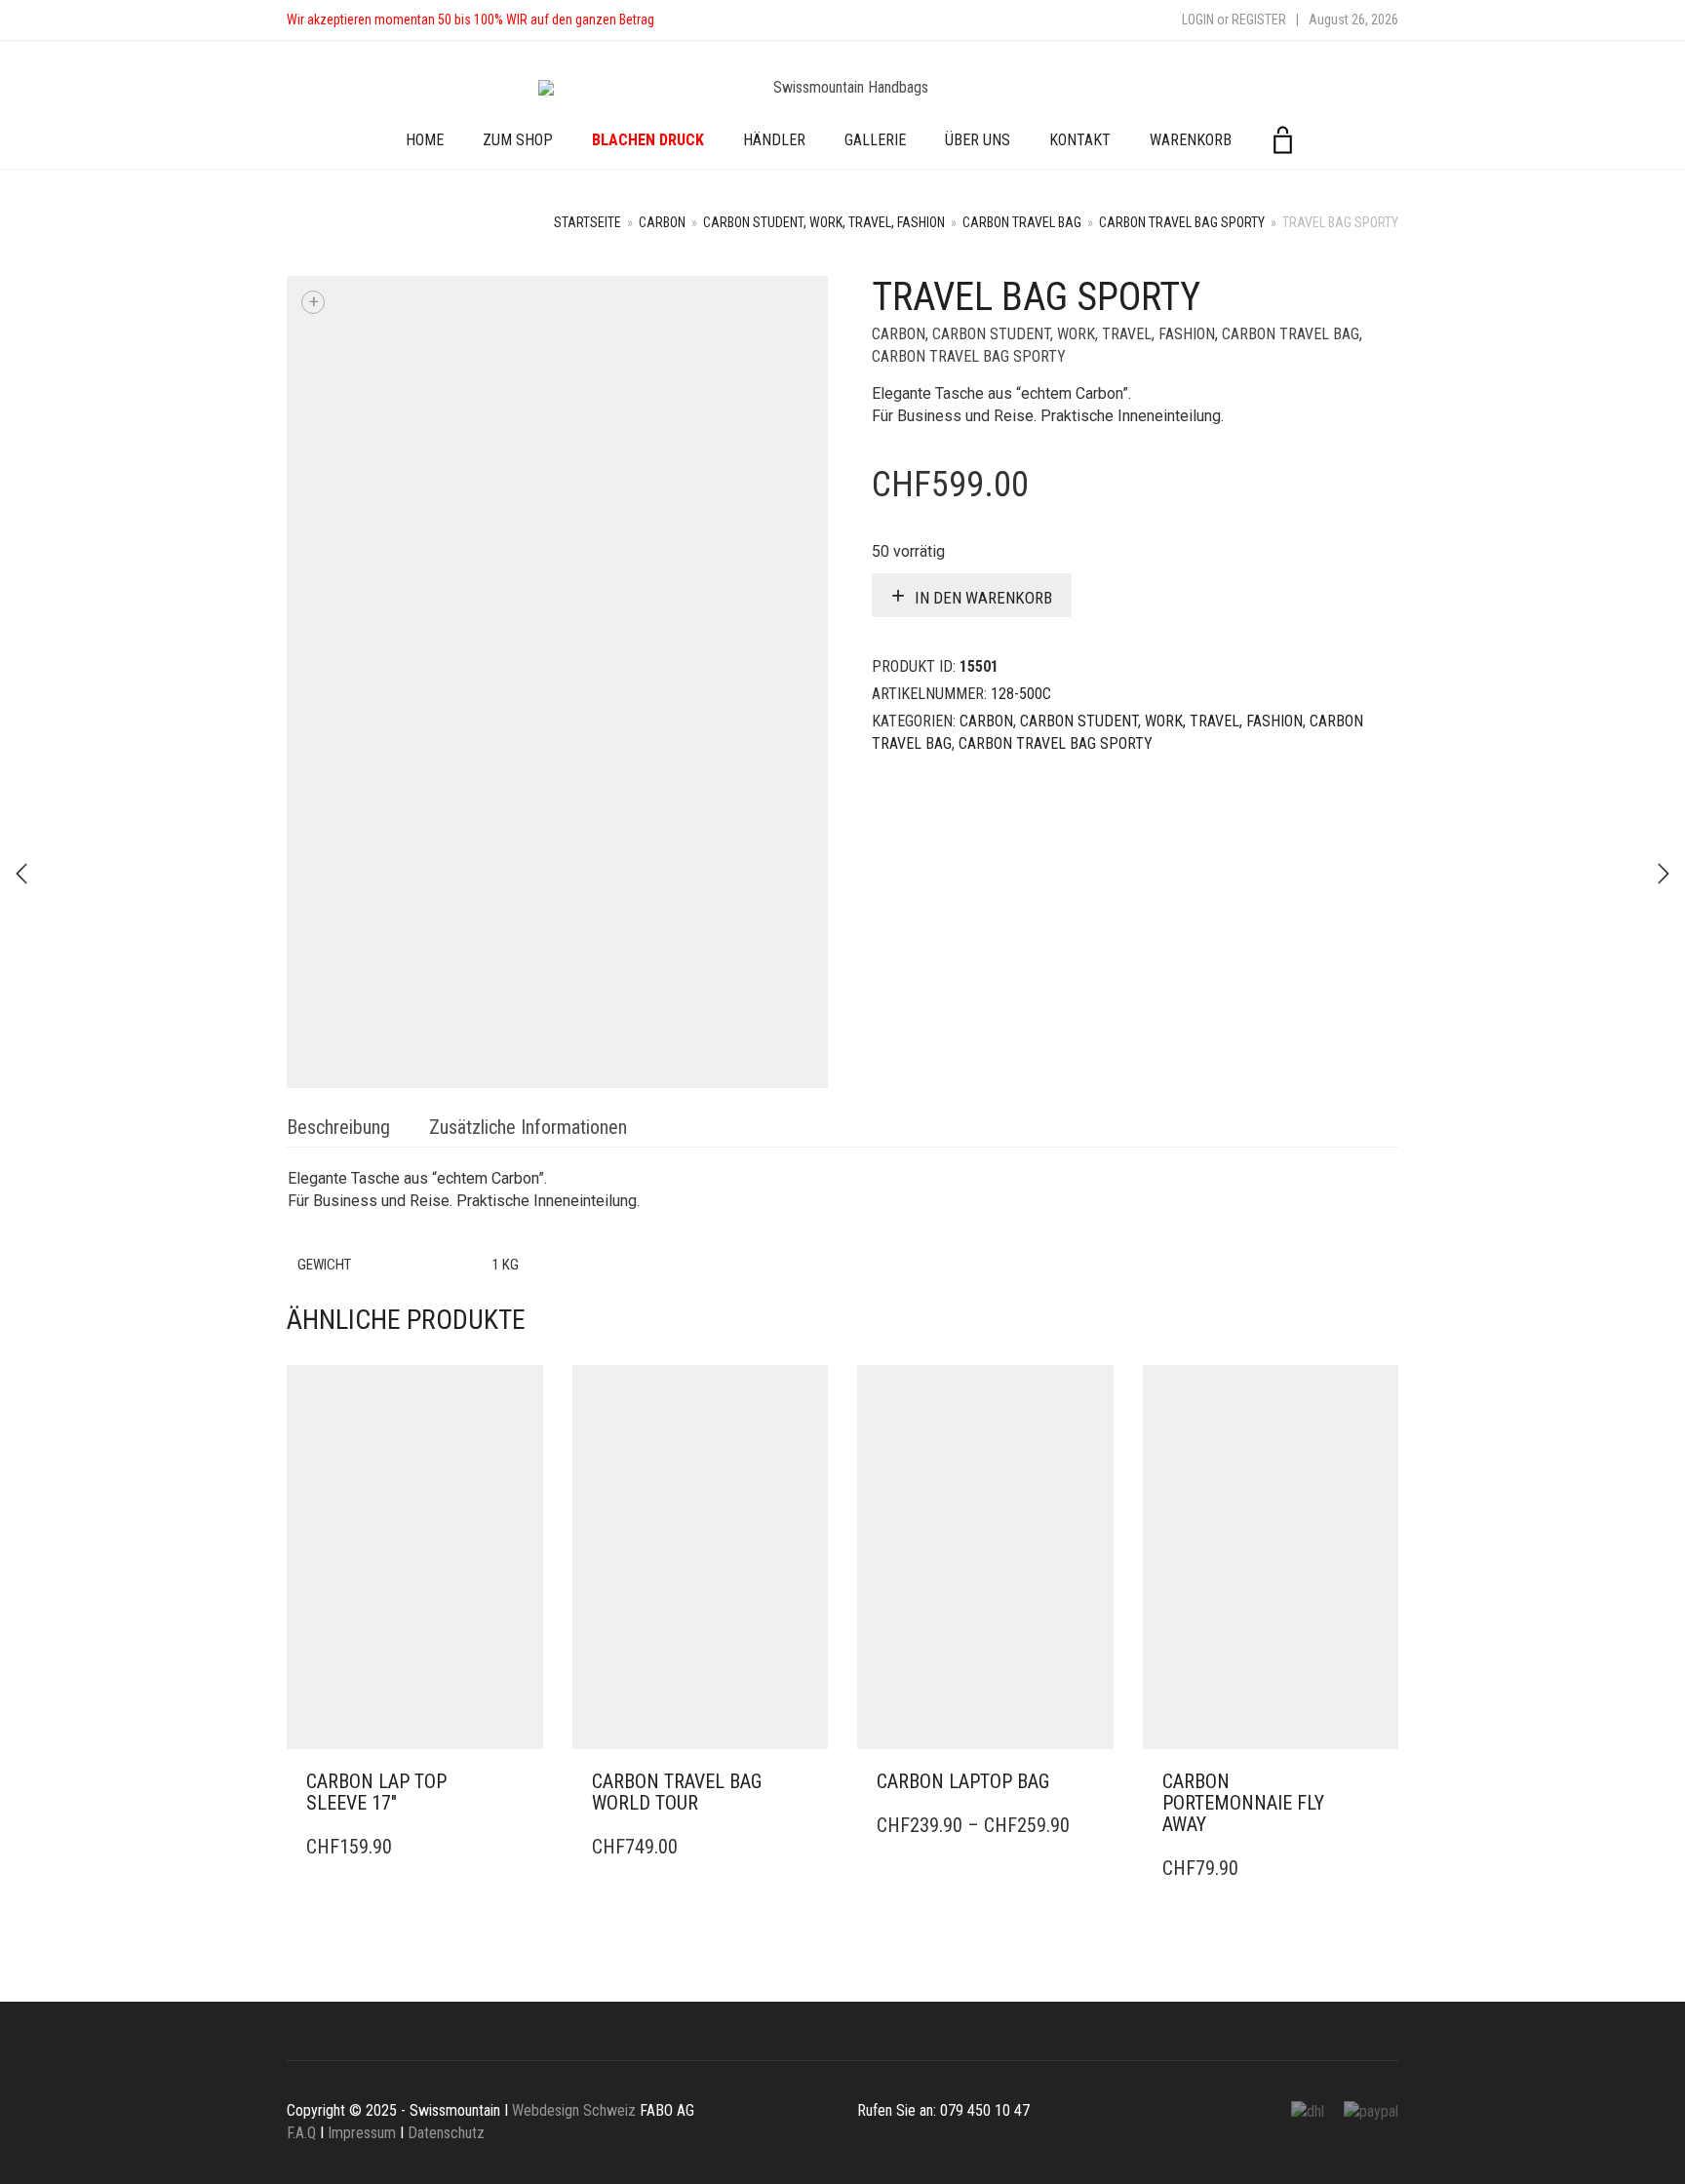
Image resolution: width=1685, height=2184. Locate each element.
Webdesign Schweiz (574, 2110)
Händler (774, 140)
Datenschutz (446, 2133)
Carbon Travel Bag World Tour (677, 1792)
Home (425, 140)
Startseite (588, 222)
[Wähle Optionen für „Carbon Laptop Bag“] (1093, 1782)
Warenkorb (1191, 140)
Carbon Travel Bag (1022, 222)
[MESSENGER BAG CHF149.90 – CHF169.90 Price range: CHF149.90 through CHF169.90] (1664, 874)
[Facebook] (688, 20)
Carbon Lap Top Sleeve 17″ (376, 1792)
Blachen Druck (648, 140)
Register (1259, 19)
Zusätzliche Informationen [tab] (528, 1127)
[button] (523, 1782)
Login (1198, 19)
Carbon (662, 222)
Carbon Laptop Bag (963, 1781)
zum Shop (518, 140)
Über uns (978, 140)
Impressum (362, 2133)
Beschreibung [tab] (338, 1127)
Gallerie (875, 140)
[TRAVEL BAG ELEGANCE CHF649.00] (21, 874)
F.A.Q (301, 2133)
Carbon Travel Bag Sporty (1182, 222)
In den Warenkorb (983, 598)
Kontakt (1080, 140)
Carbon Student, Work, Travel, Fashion (824, 222)
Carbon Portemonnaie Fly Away (1243, 1803)
